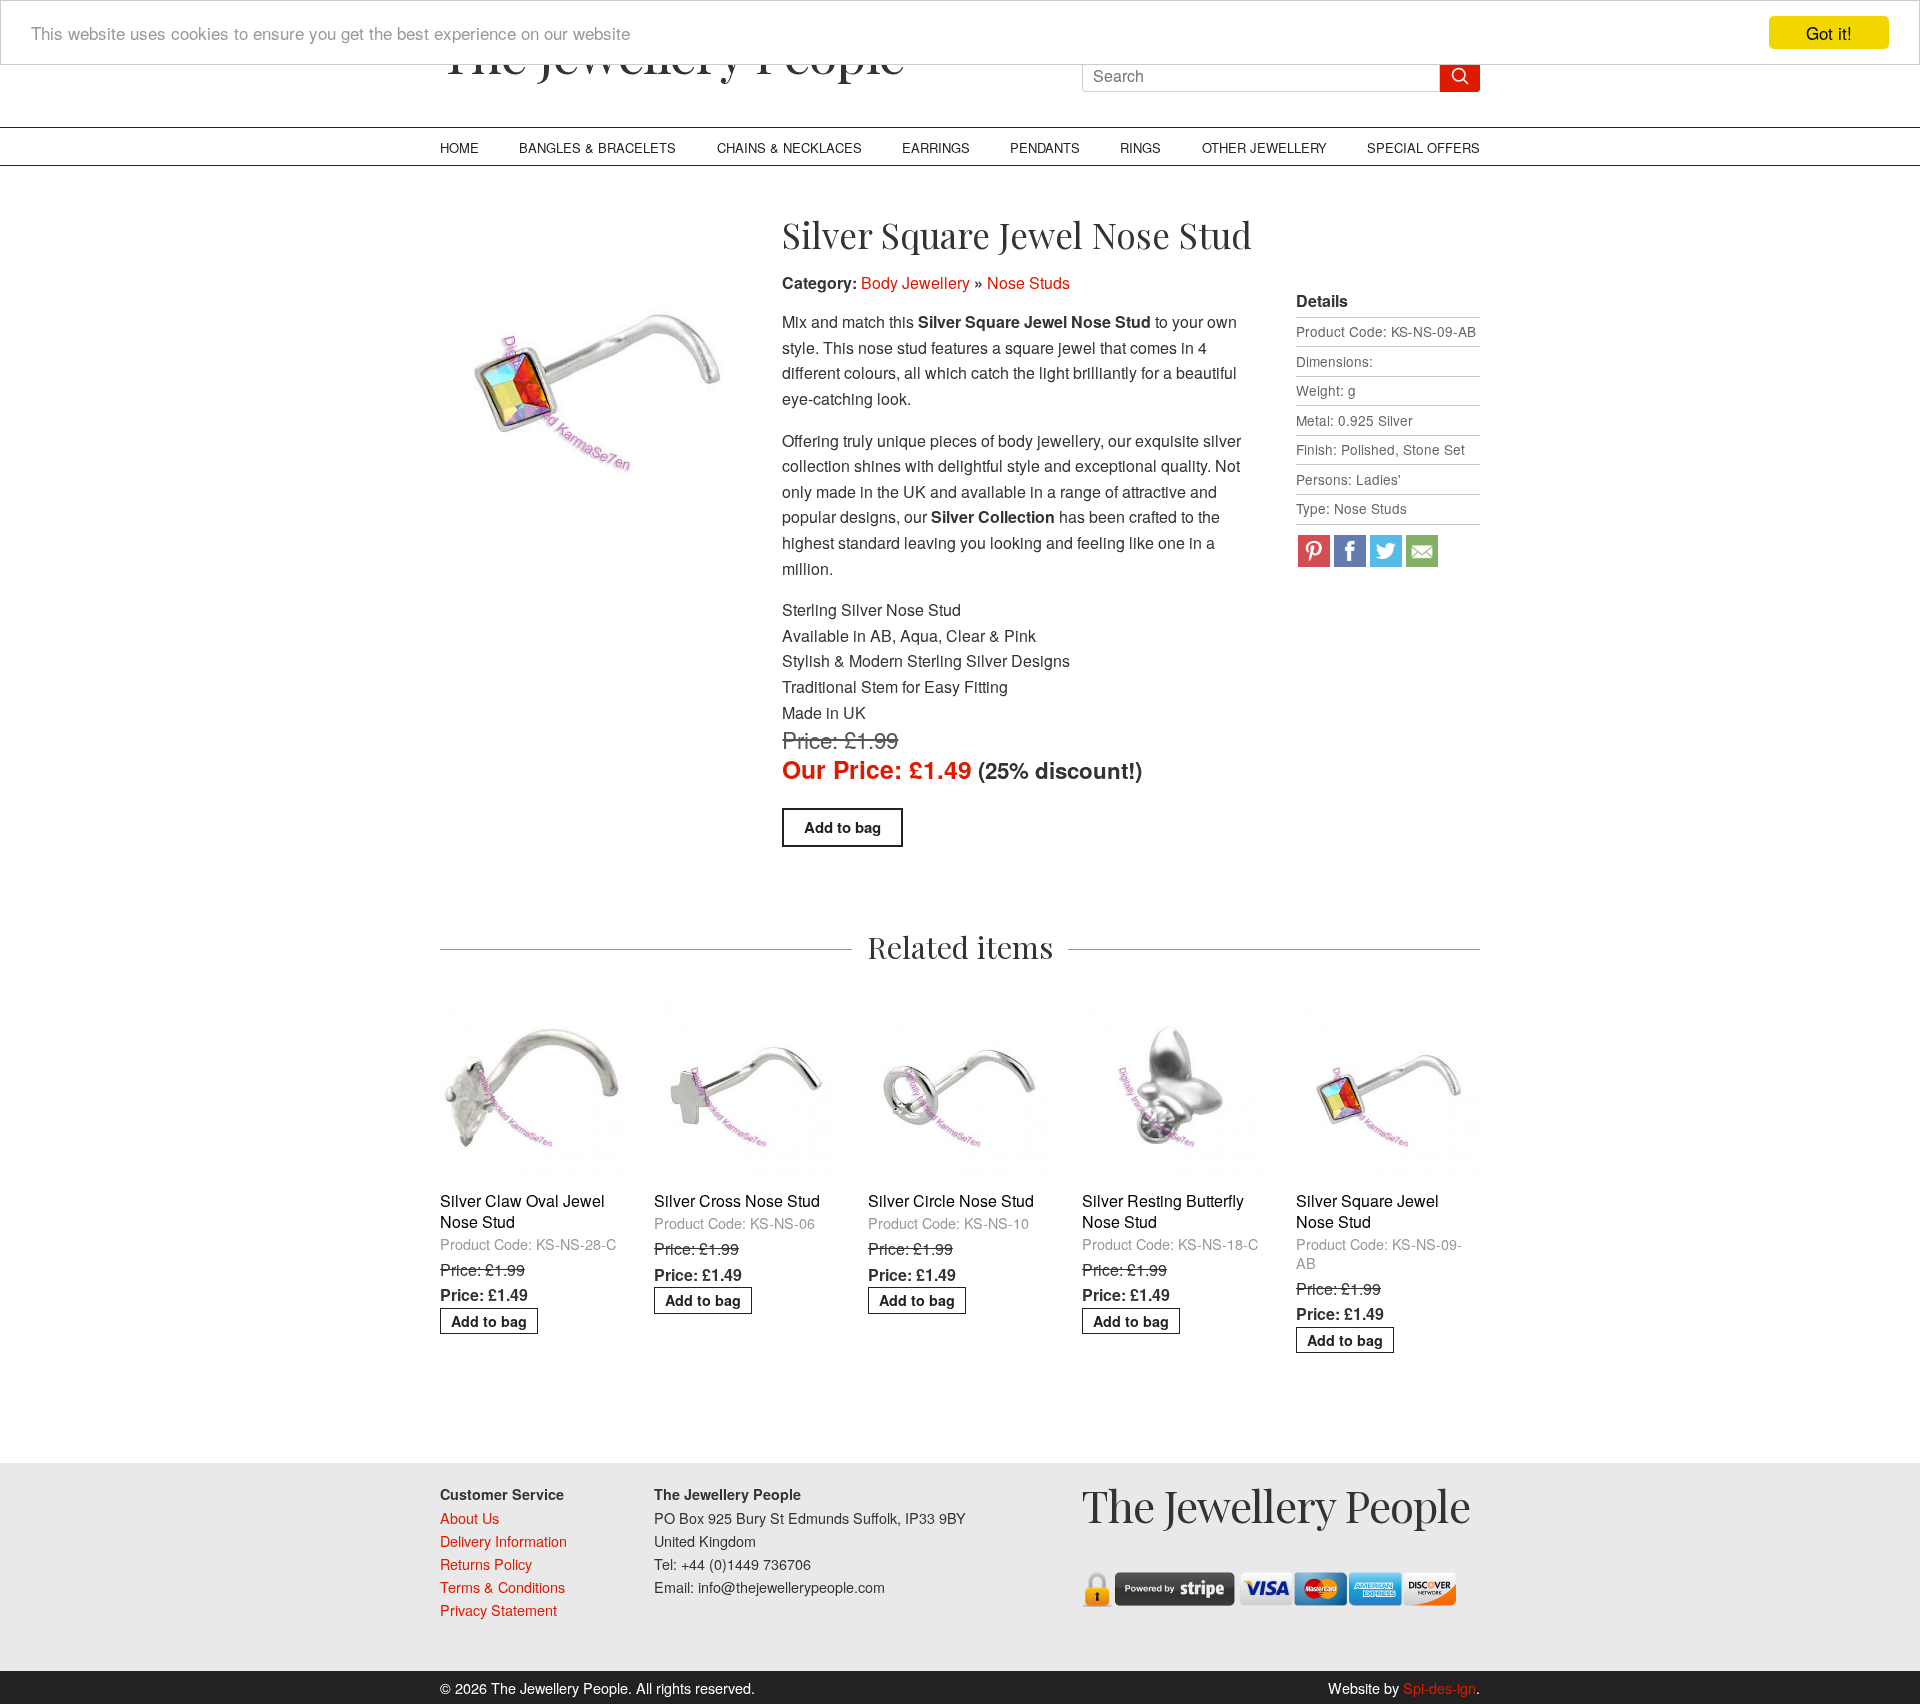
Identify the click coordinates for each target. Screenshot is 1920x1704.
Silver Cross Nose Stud (737, 1200)
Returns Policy (486, 1563)
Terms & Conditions (502, 1586)
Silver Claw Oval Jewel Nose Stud (522, 1211)
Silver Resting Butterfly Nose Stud (1163, 1211)
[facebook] (1350, 551)
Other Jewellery (1264, 147)
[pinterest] (1314, 551)
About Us (469, 1517)
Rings (1140, 147)
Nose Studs (1028, 282)
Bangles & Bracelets (597, 147)
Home (459, 147)
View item (532, 1010)
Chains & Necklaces (789, 147)
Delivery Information (503, 1540)
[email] (1422, 551)
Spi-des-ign (1439, 1687)
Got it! (1829, 32)
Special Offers (1423, 147)
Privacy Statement (498, 1609)
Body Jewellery (915, 282)
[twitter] (1386, 551)
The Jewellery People (1276, 1504)
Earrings (936, 147)
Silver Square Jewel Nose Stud (1367, 1211)
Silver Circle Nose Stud (951, 1200)
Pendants (1045, 147)
